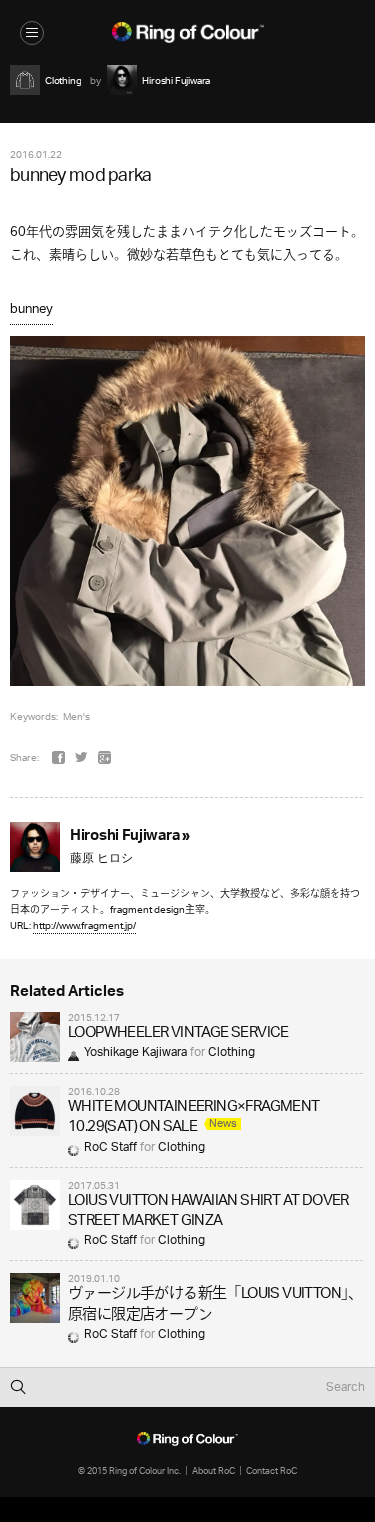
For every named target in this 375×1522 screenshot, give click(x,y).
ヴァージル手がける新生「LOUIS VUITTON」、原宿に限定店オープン (215, 1304)
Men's (76, 716)
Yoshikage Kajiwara (135, 1052)
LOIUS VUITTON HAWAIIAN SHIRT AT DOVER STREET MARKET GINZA (208, 1211)
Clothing (231, 1052)
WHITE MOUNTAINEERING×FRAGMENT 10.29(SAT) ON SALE (194, 1117)
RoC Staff (110, 1147)
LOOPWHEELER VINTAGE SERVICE (178, 1033)
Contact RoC (271, 1470)
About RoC (213, 1470)
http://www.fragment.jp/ (84, 925)
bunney (31, 309)
